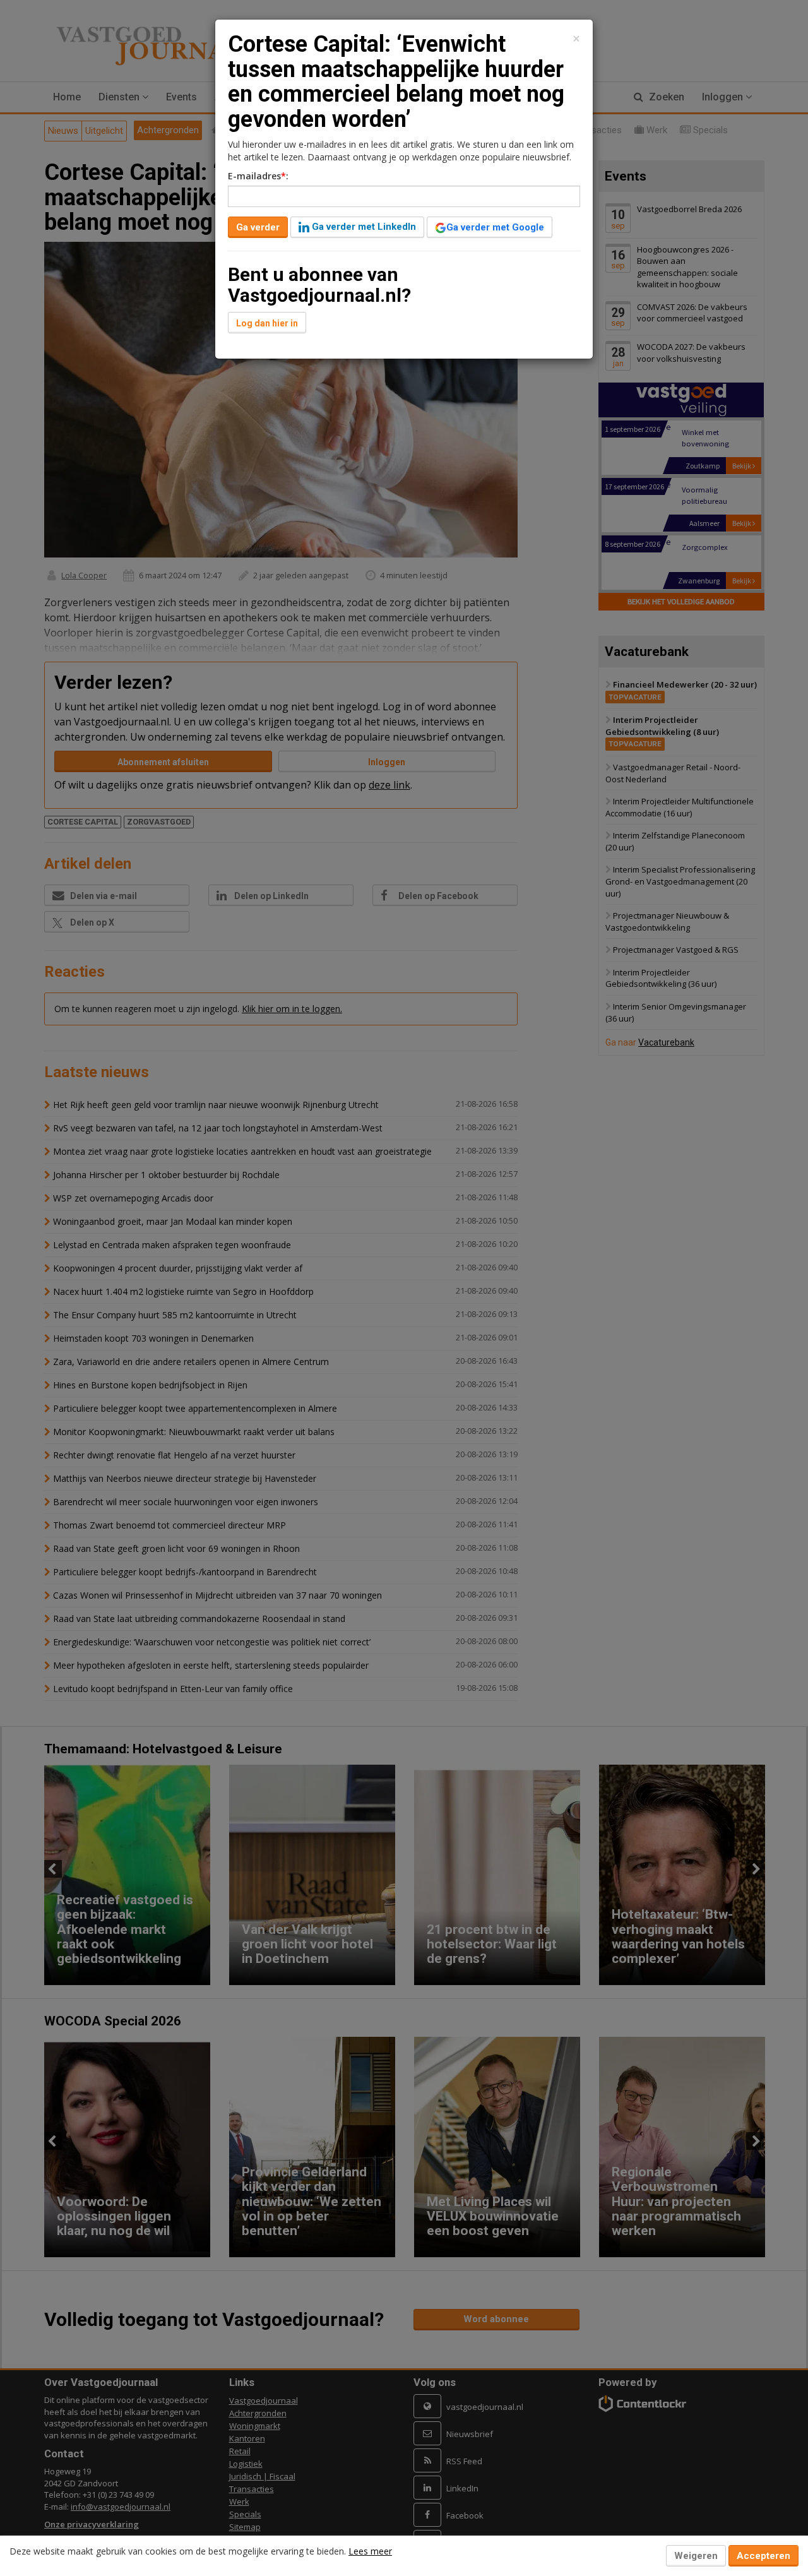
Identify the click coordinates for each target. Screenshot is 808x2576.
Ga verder (258, 227)
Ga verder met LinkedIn (363, 227)
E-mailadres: (258, 176)
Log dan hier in (267, 323)
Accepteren (763, 2556)
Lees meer (370, 2551)
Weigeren (696, 2556)
